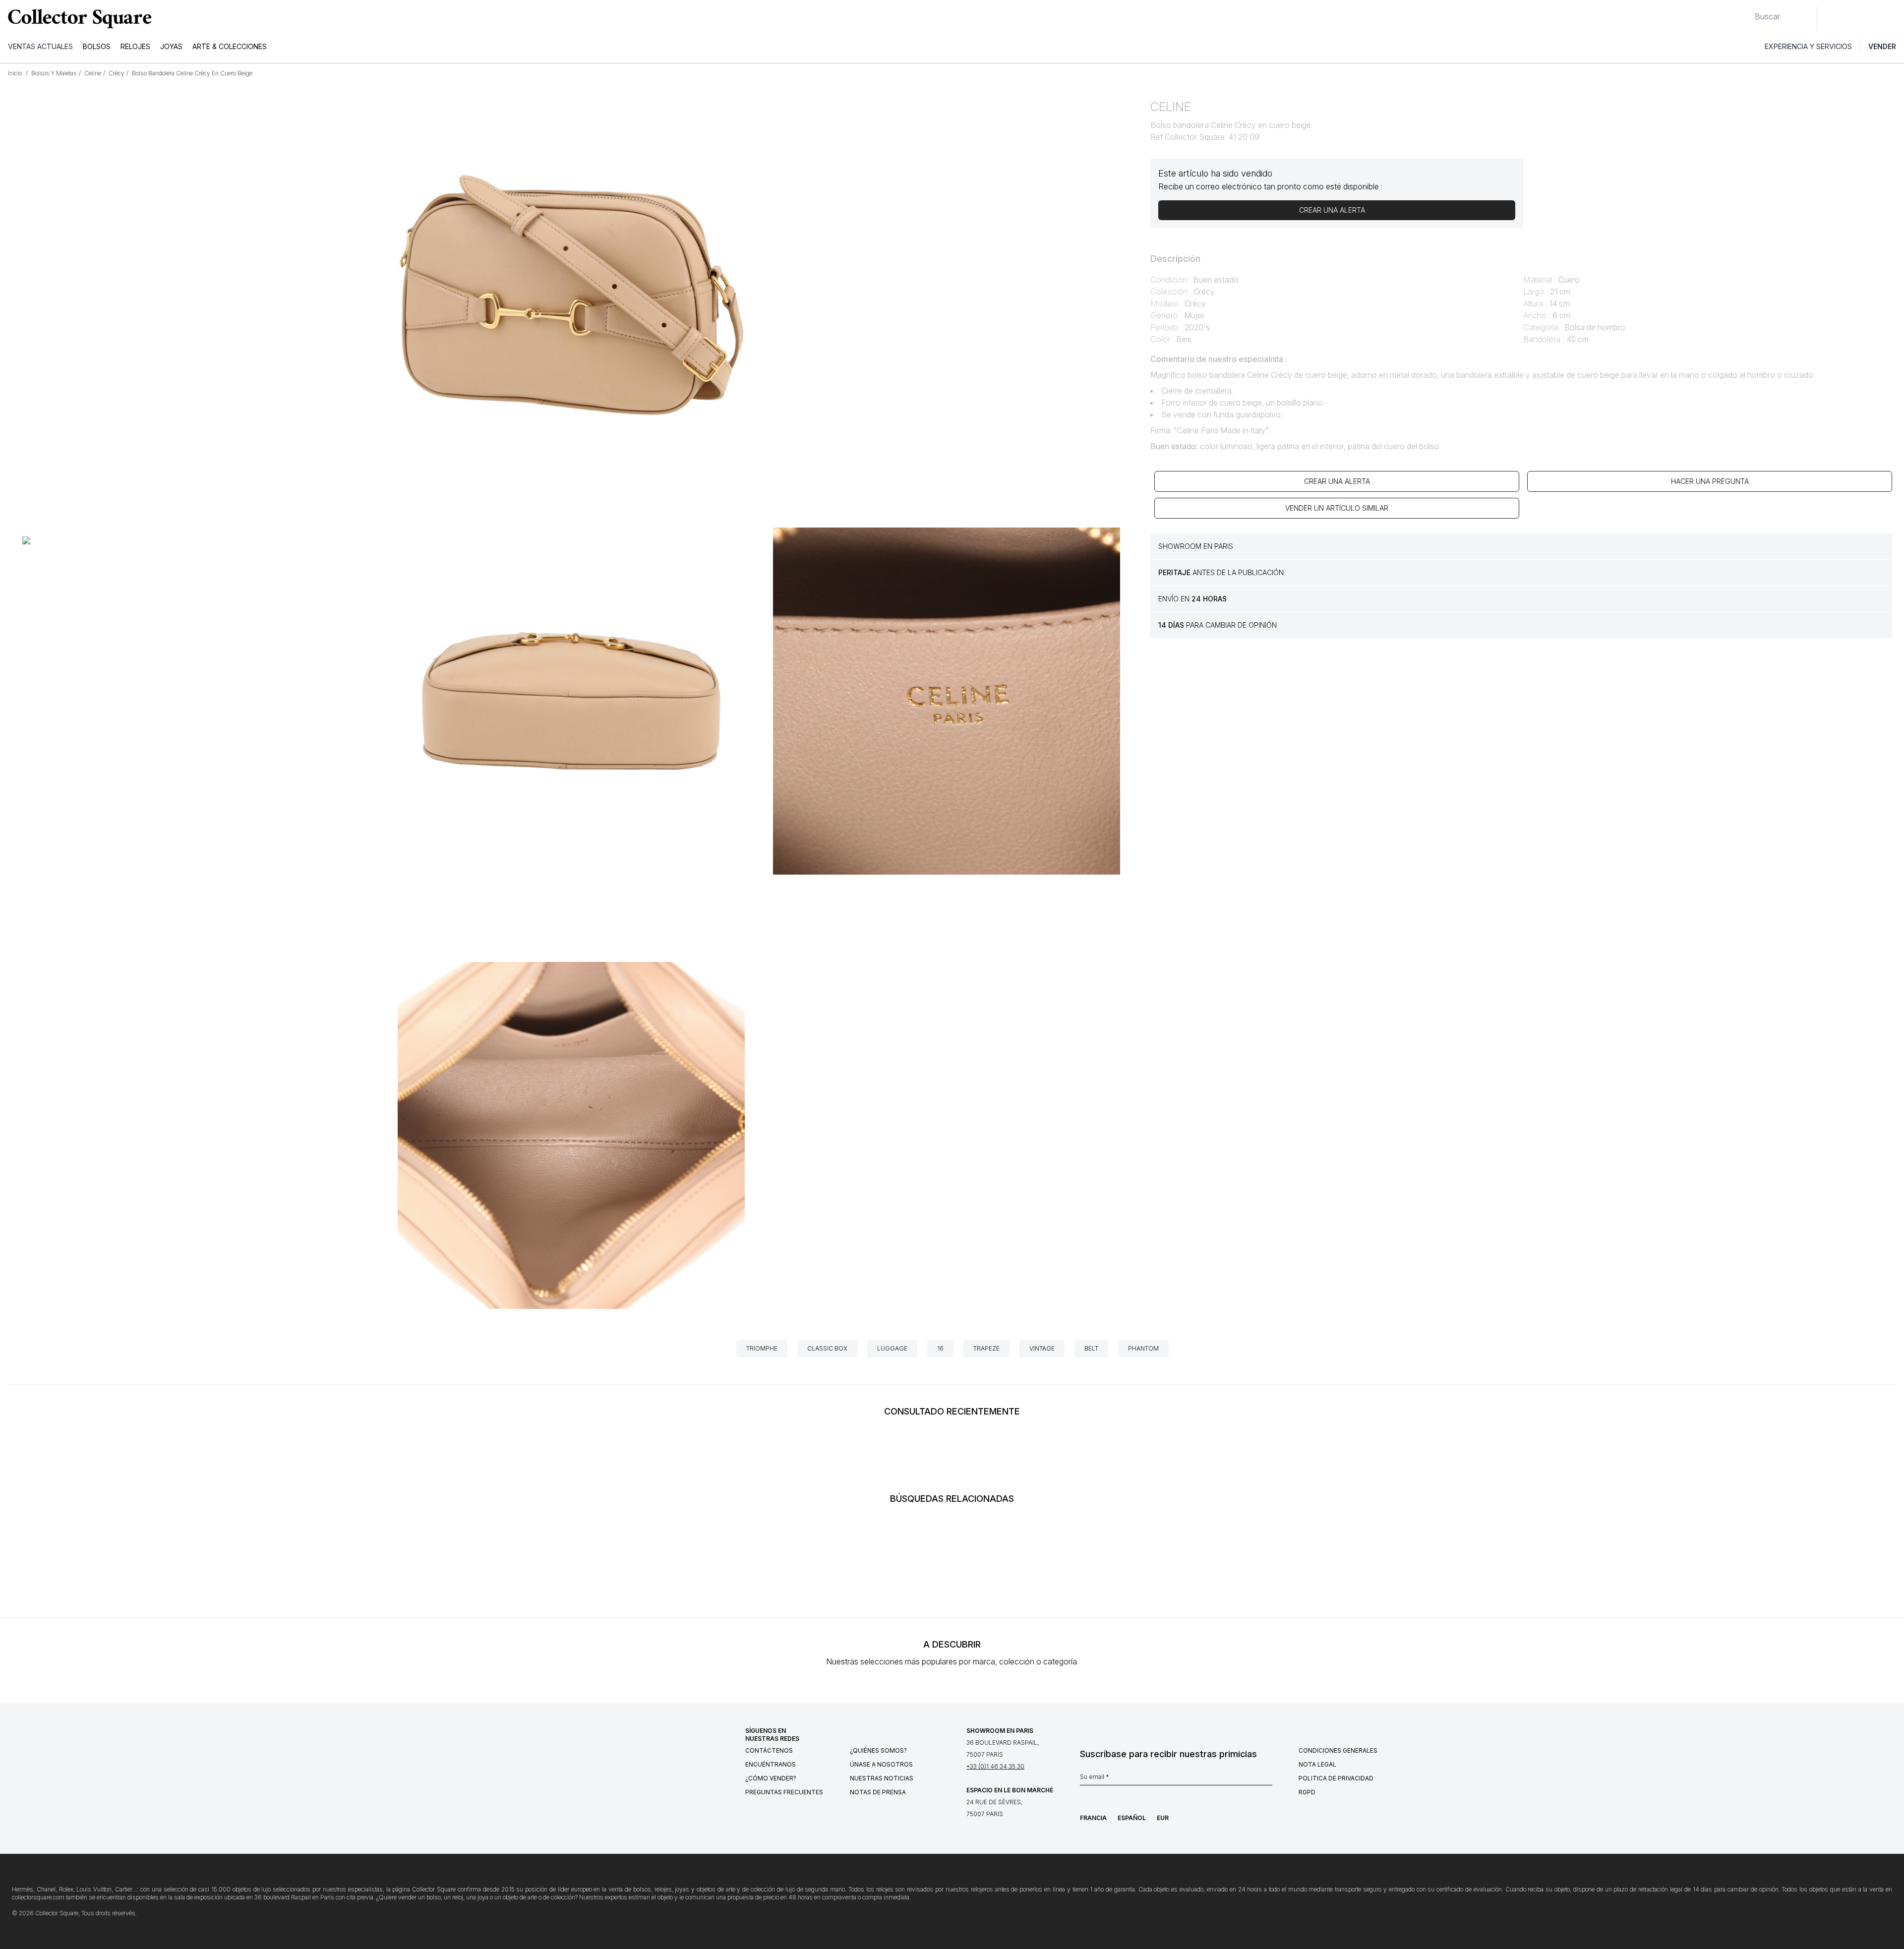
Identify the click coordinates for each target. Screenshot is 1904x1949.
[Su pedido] (1873, 18)
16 (940, 1348)
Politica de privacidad (1336, 1778)
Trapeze (986, 1348)
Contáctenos (769, 1750)
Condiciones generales (1338, 1750)
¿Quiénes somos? (878, 1750)
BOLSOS (97, 46)
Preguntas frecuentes (784, 1792)
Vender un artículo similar (1337, 508)
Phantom (1143, 1348)
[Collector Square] (77, 18)
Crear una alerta (1337, 481)
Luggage (892, 1348)
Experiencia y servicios (1808, 46)
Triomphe (762, 1348)
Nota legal (1317, 1764)
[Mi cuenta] (1893, 18)
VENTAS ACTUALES (40, 46)
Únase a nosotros (881, 1764)
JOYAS (171, 46)
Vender (1882, 46)
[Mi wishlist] (1851, 18)
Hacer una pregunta (1710, 481)
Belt (1091, 1348)
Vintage (1042, 1348)
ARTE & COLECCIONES (230, 46)
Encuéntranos (771, 1764)
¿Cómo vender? (771, 1778)
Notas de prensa (878, 1792)
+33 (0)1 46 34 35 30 (995, 1766)
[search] (1747, 12)
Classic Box (827, 1348)
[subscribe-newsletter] (1267, 1779)
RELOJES (135, 46)
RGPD (1307, 1792)
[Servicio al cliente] (1830, 18)
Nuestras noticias (882, 1778)
